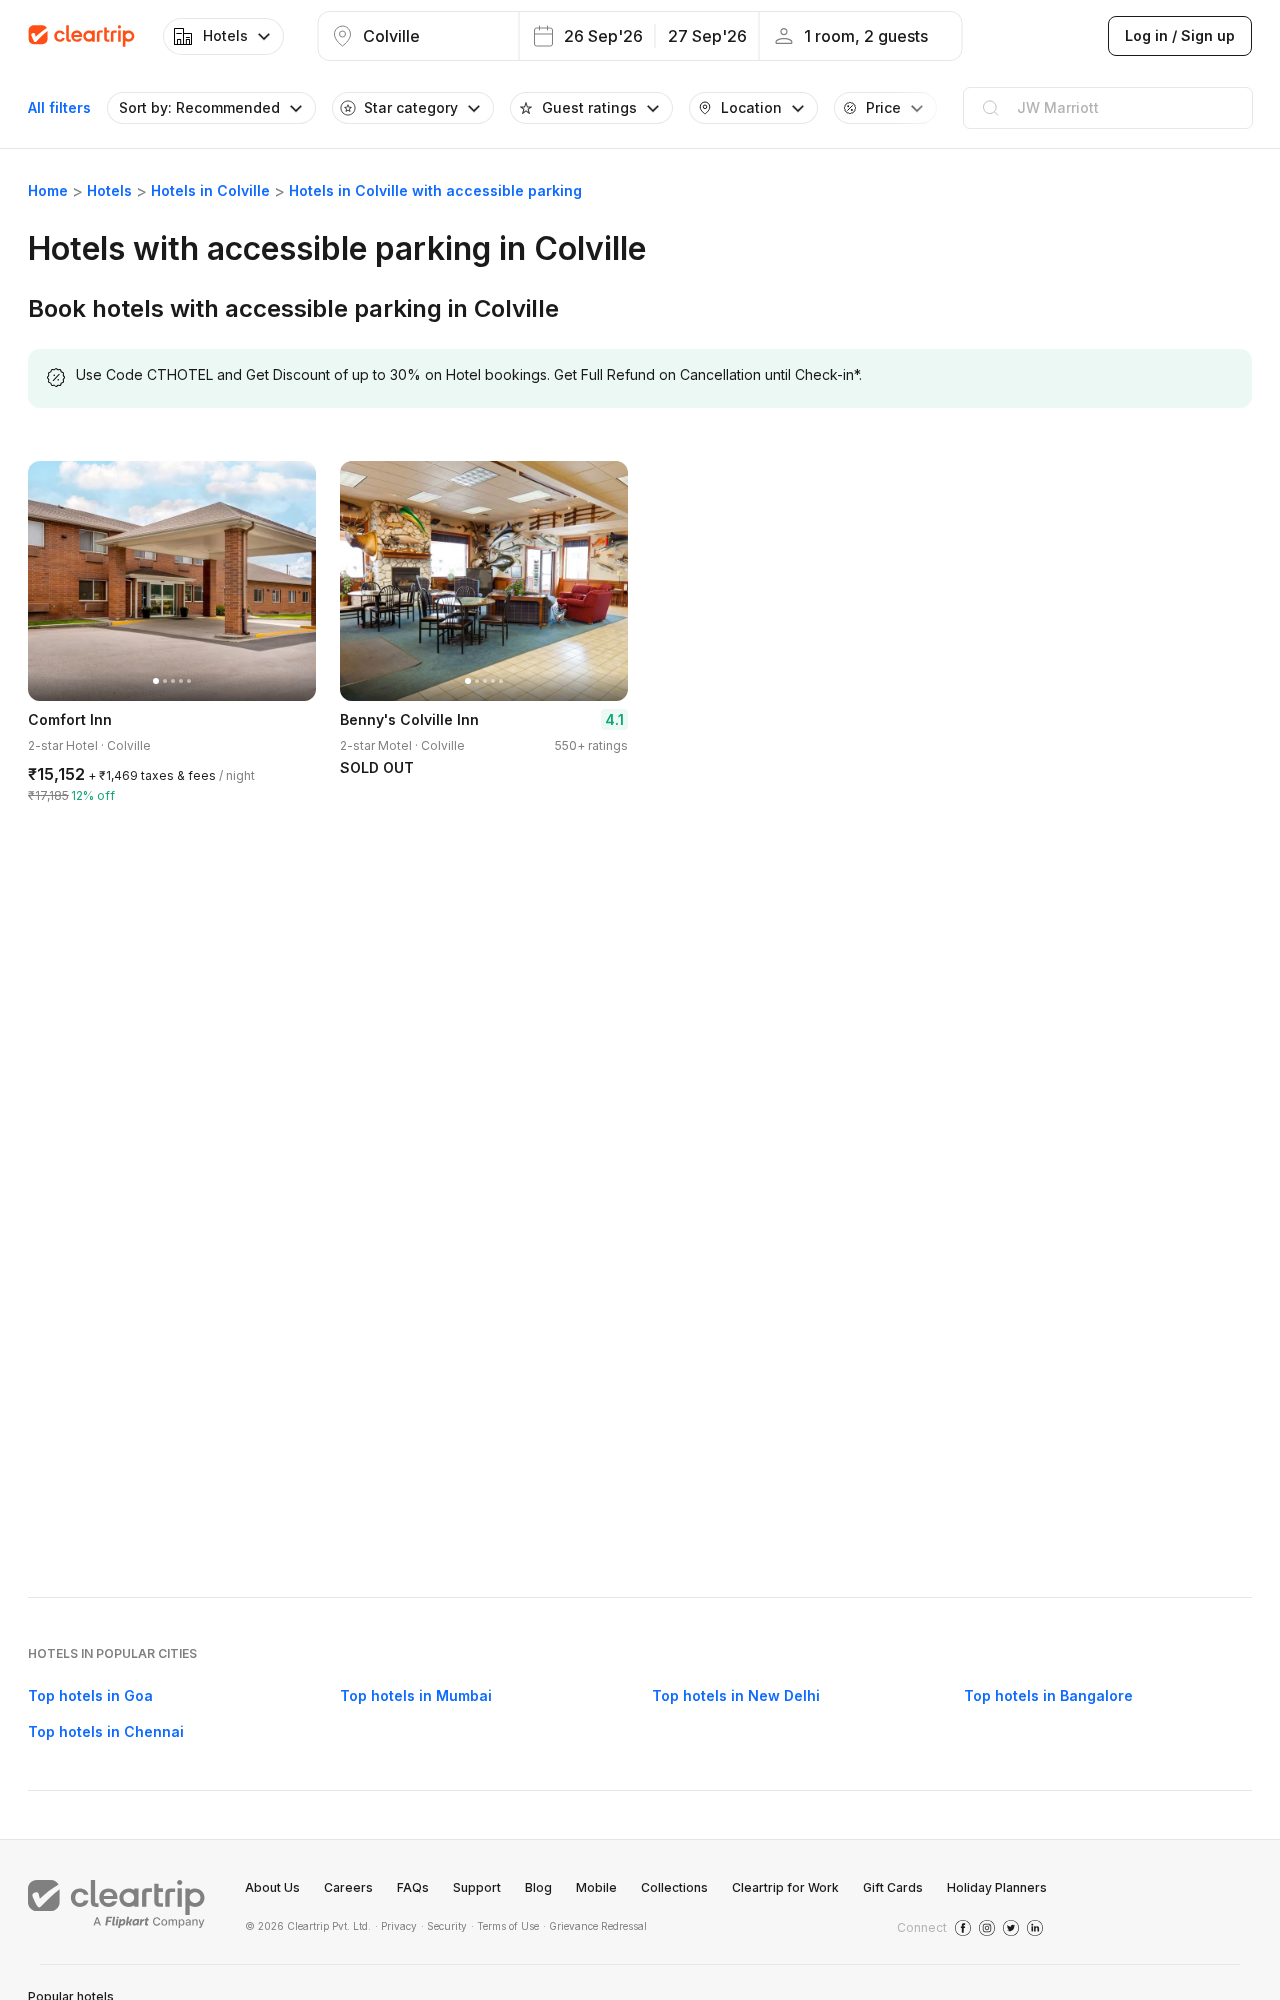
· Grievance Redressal (595, 1926)
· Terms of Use (505, 1926)
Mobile (596, 1887)
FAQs (413, 1887)
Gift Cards (893, 1887)
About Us (272, 1887)
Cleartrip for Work (785, 1887)
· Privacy (396, 1926)
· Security (444, 1926)
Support (477, 1887)
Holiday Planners (997, 1887)
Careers (348, 1887)
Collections (674, 1887)
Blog (538, 1887)
